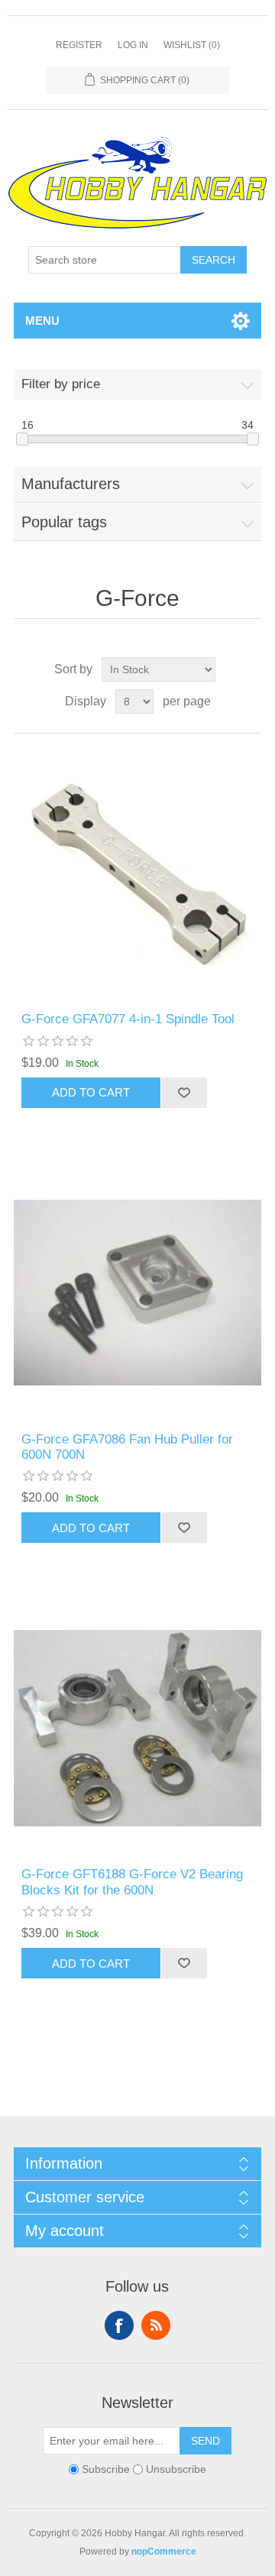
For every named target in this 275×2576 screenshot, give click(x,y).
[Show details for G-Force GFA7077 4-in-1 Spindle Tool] (137, 873)
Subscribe (106, 2469)
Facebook (119, 2325)
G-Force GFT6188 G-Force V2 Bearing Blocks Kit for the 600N (132, 1882)
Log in (133, 45)
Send (205, 2441)
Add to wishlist (184, 1093)
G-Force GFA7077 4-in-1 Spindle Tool (128, 1019)
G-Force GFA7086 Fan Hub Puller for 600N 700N (127, 1447)
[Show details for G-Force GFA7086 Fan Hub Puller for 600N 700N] (137, 1293)
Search (214, 260)
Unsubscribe (176, 2469)
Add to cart (91, 1092)
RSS (156, 2325)
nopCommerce (164, 2552)
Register (79, 45)
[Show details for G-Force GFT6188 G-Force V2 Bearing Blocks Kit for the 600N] (137, 1728)
